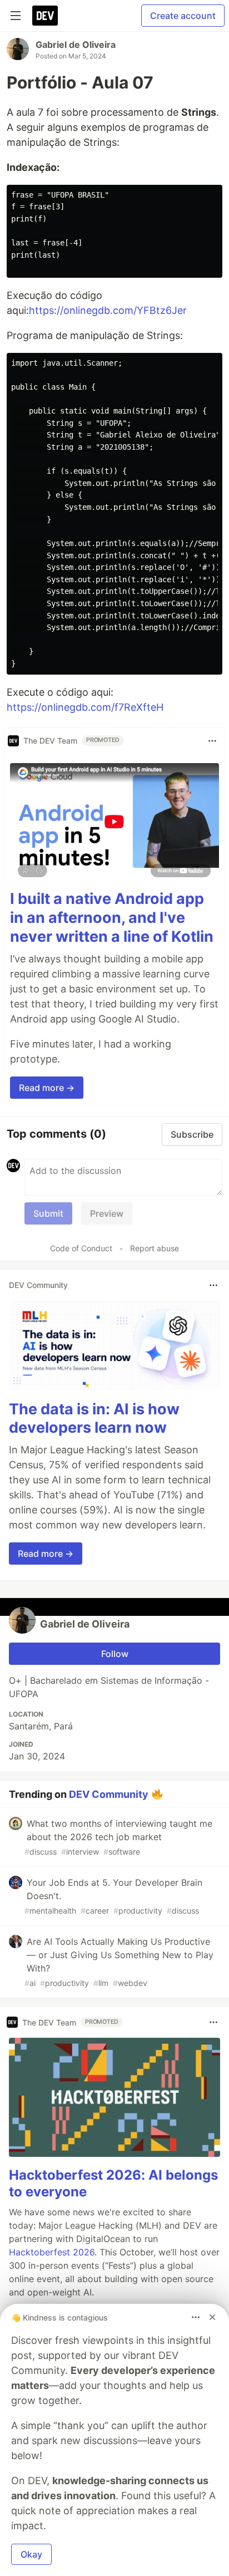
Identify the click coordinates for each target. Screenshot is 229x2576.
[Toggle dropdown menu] (212, 741)
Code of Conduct (81, 1248)
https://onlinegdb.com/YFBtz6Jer (108, 310)
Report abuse (155, 1248)
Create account (183, 16)
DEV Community (109, 1794)
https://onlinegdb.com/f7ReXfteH (85, 707)
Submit (48, 1213)
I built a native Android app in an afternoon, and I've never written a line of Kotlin (112, 918)
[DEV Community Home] (45, 16)
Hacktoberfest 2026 (52, 2252)
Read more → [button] (47, 1088)
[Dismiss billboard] (212, 2317)
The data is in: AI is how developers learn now (94, 1419)
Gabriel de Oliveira (76, 45)
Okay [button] (31, 2554)
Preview (107, 1213)
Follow (115, 1654)
